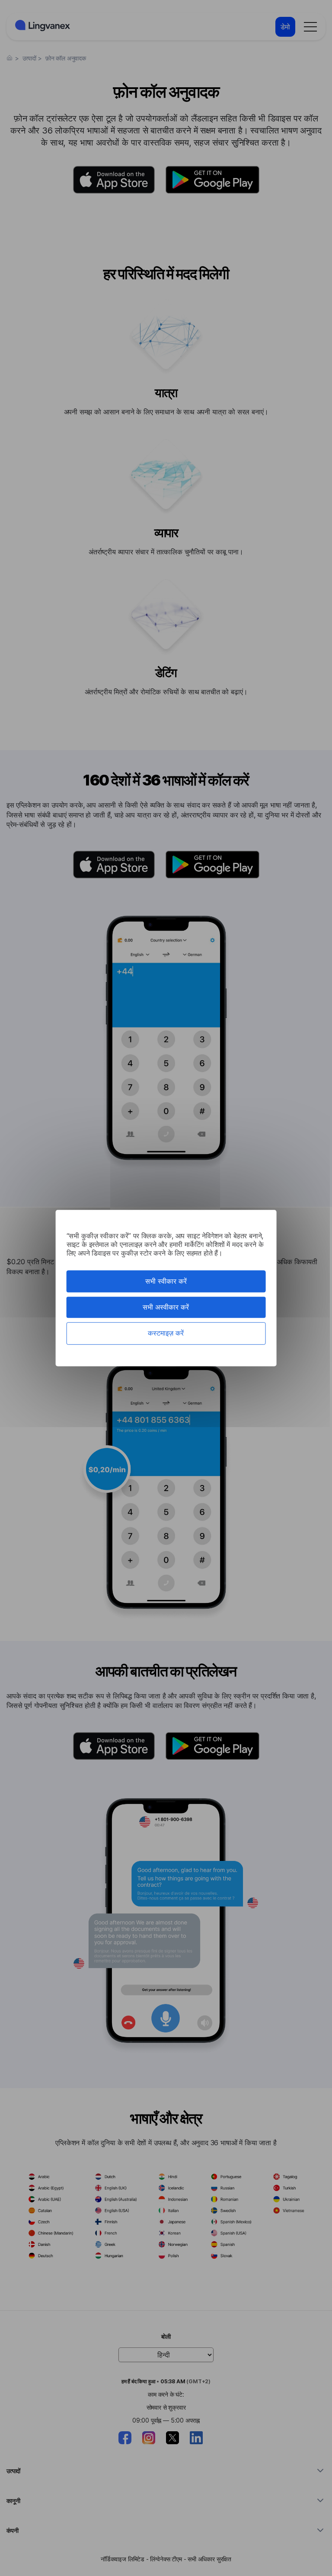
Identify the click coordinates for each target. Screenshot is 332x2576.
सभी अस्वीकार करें (166, 1307)
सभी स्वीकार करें (166, 1281)
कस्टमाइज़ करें (166, 1333)
